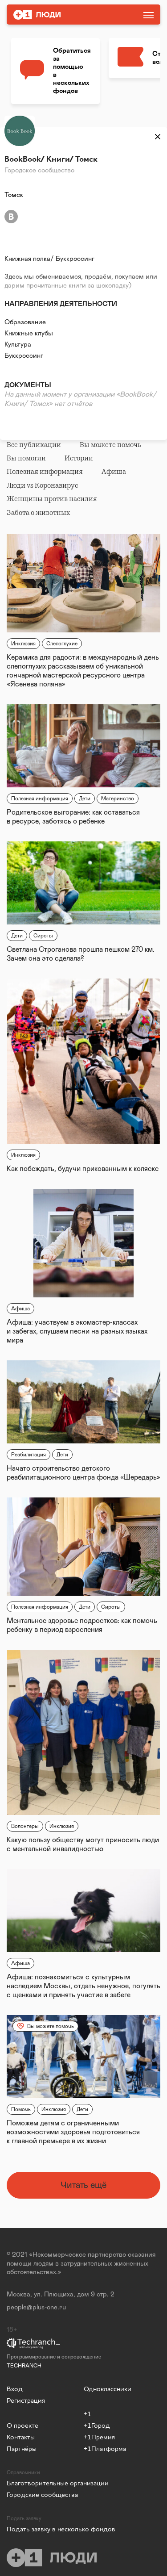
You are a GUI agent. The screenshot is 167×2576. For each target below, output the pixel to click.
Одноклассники (108, 2389)
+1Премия (99, 2437)
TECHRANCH (24, 2366)
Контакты (21, 2437)
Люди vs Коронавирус (42, 485)
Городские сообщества (42, 2494)
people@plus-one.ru (36, 2307)
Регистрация (26, 2400)
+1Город (97, 2425)
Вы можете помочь (110, 445)
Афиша (114, 472)
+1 (88, 2414)
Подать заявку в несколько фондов (45, 2529)
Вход (15, 2389)
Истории (79, 458)
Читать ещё (83, 2185)
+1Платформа (105, 2448)
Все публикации (34, 445)
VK (11, 217)
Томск (14, 195)
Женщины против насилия (52, 499)
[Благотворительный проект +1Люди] (59, 15)
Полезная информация (45, 472)
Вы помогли (26, 458)
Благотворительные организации (41, 2483)
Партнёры (22, 2448)
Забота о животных (38, 513)
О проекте (22, 2425)
